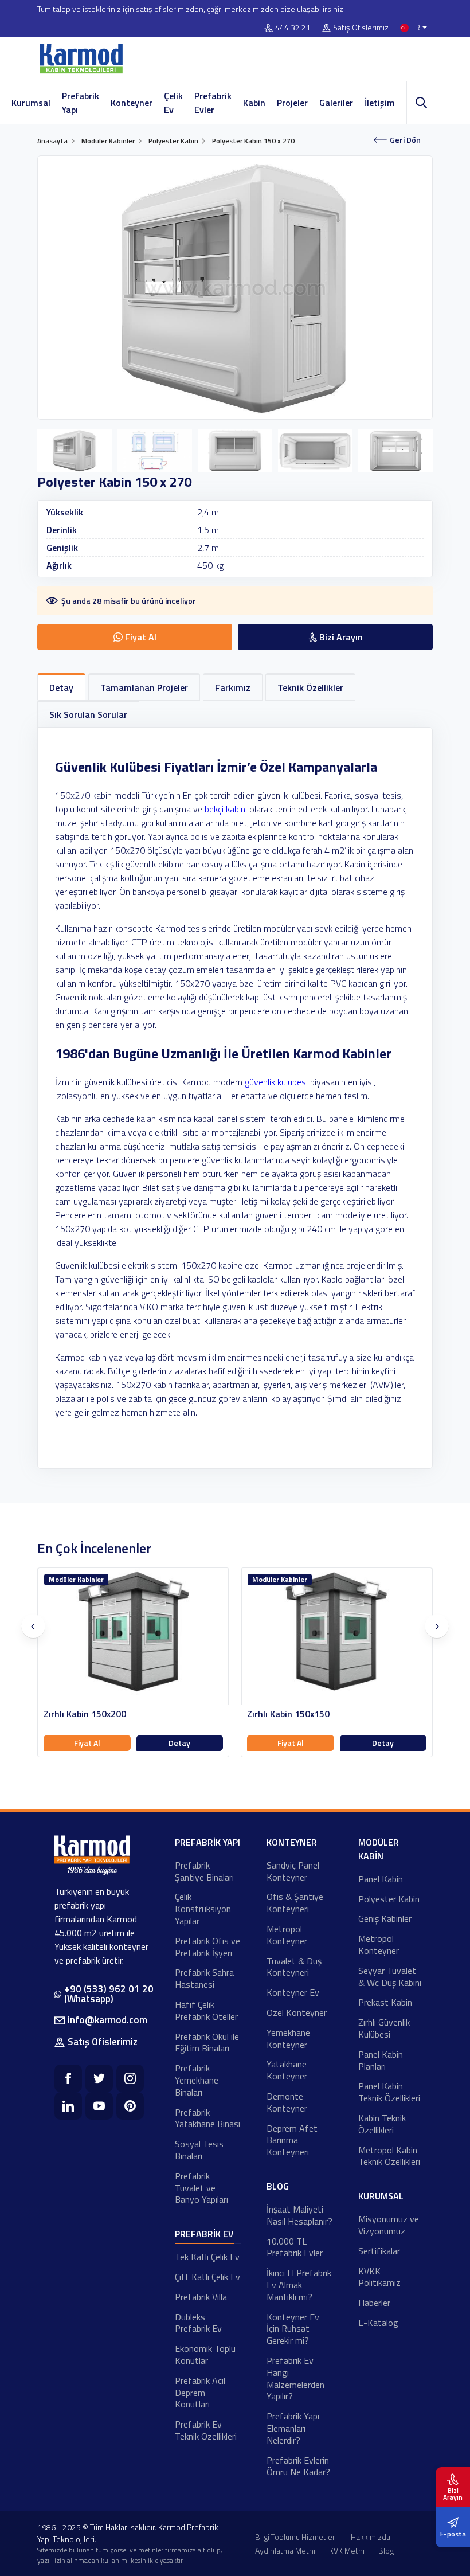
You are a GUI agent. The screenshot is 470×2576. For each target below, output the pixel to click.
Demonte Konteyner (287, 2102)
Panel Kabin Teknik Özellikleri (389, 2092)
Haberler (374, 2303)
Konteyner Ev (293, 1992)
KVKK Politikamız (379, 2277)
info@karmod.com (107, 2020)
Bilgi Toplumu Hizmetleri (296, 2537)
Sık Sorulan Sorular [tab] (88, 714)
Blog (278, 2186)
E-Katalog (378, 2323)
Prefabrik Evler (213, 103)
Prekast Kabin (385, 2002)
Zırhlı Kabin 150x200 (85, 1714)
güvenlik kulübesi (276, 1082)
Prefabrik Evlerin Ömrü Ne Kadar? (298, 2466)
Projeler (292, 103)
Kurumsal (31, 103)
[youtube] (99, 2106)
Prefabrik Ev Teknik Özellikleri (206, 2430)
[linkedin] (68, 2106)
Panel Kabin (381, 1879)
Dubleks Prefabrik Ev (198, 2323)
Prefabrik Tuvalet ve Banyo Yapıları (201, 2188)
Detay (179, 1743)
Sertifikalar (379, 2251)
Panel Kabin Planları (381, 2060)
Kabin (254, 103)
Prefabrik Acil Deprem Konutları (200, 2393)
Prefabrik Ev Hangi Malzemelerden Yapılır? (295, 2378)
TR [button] (416, 28)
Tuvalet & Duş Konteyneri (294, 1967)
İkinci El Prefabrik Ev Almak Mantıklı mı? (299, 2285)
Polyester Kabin (389, 1899)
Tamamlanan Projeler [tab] (144, 687)
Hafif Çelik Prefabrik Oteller (206, 2010)
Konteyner (132, 103)
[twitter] (99, 2078)
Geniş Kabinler (385, 1918)
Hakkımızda (371, 2537)
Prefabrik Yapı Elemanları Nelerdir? (293, 2428)
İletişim (380, 103)
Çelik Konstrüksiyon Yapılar (203, 1909)
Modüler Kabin (379, 1849)
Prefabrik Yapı (81, 103)
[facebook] (68, 2078)
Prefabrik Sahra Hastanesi (204, 1978)
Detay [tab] (61, 687)
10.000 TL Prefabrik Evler (295, 2247)
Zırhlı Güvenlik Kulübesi (384, 2028)
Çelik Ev (173, 103)
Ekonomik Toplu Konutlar (205, 2354)
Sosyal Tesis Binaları (199, 2150)
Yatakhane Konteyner (287, 2070)
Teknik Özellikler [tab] (310, 687)
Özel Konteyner (297, 2012)
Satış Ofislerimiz (361, 28)
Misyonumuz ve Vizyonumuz (389, 2225)
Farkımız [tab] (233, 687)
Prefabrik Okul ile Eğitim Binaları (207, 2043)
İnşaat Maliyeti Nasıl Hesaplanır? (299, 2215)
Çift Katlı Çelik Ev (207, 2277)
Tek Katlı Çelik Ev (207, 2257)
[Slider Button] (33, 1627)
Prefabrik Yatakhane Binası (207, 2118)
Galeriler (336, 103)
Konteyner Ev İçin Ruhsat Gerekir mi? (293, 2329)
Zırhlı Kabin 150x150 (288, 1714)
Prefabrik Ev (204, 2234)
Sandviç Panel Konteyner (293, 1871)
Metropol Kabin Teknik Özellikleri (389, 2156)
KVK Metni (347, 2550)
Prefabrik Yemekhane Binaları (197, 2080)
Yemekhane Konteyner (288, 2038)
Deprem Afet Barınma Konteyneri (292, 2140)
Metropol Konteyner (287, 1935)
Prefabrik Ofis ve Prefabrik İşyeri (207, 1947)
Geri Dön (405, 140)
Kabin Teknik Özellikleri (382, 2124)
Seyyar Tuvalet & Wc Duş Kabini (390, 1977)
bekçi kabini (226, 809)
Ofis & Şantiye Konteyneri (295, 1903)
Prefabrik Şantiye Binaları (204, 1871)
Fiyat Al (87, 1743)
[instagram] (130, 2078)
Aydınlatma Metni (285, 2550)
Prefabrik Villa (201, 2297)
